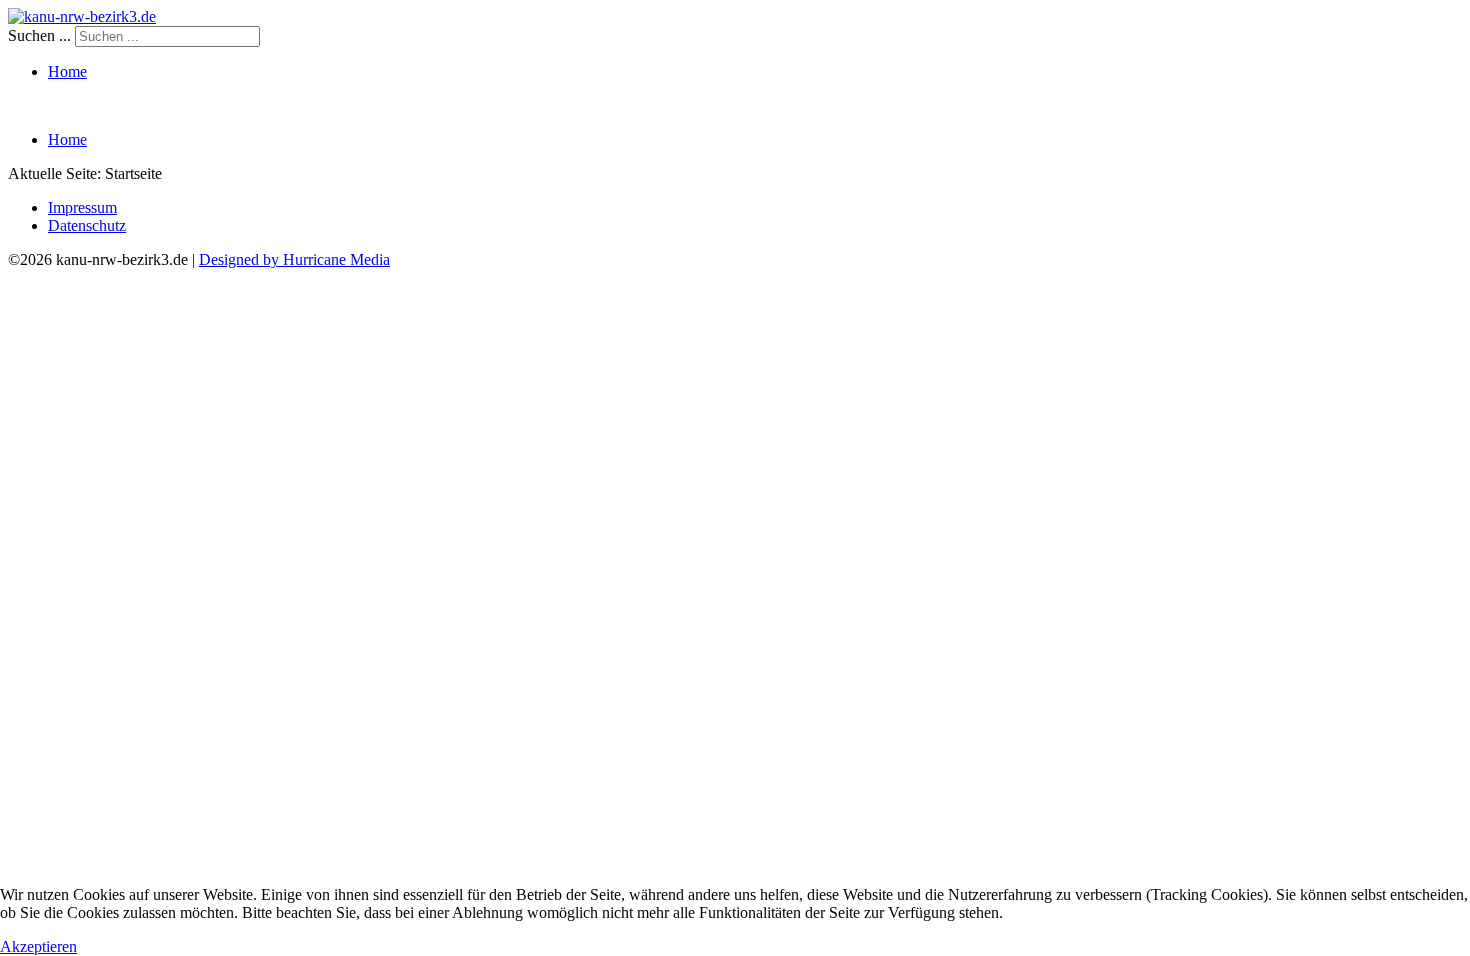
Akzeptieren (38, 946)
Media (370, 259)
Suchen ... (39, 35)
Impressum (82, 207)
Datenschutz (87, 225)
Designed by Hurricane (274, 259)
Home (67, 71)
